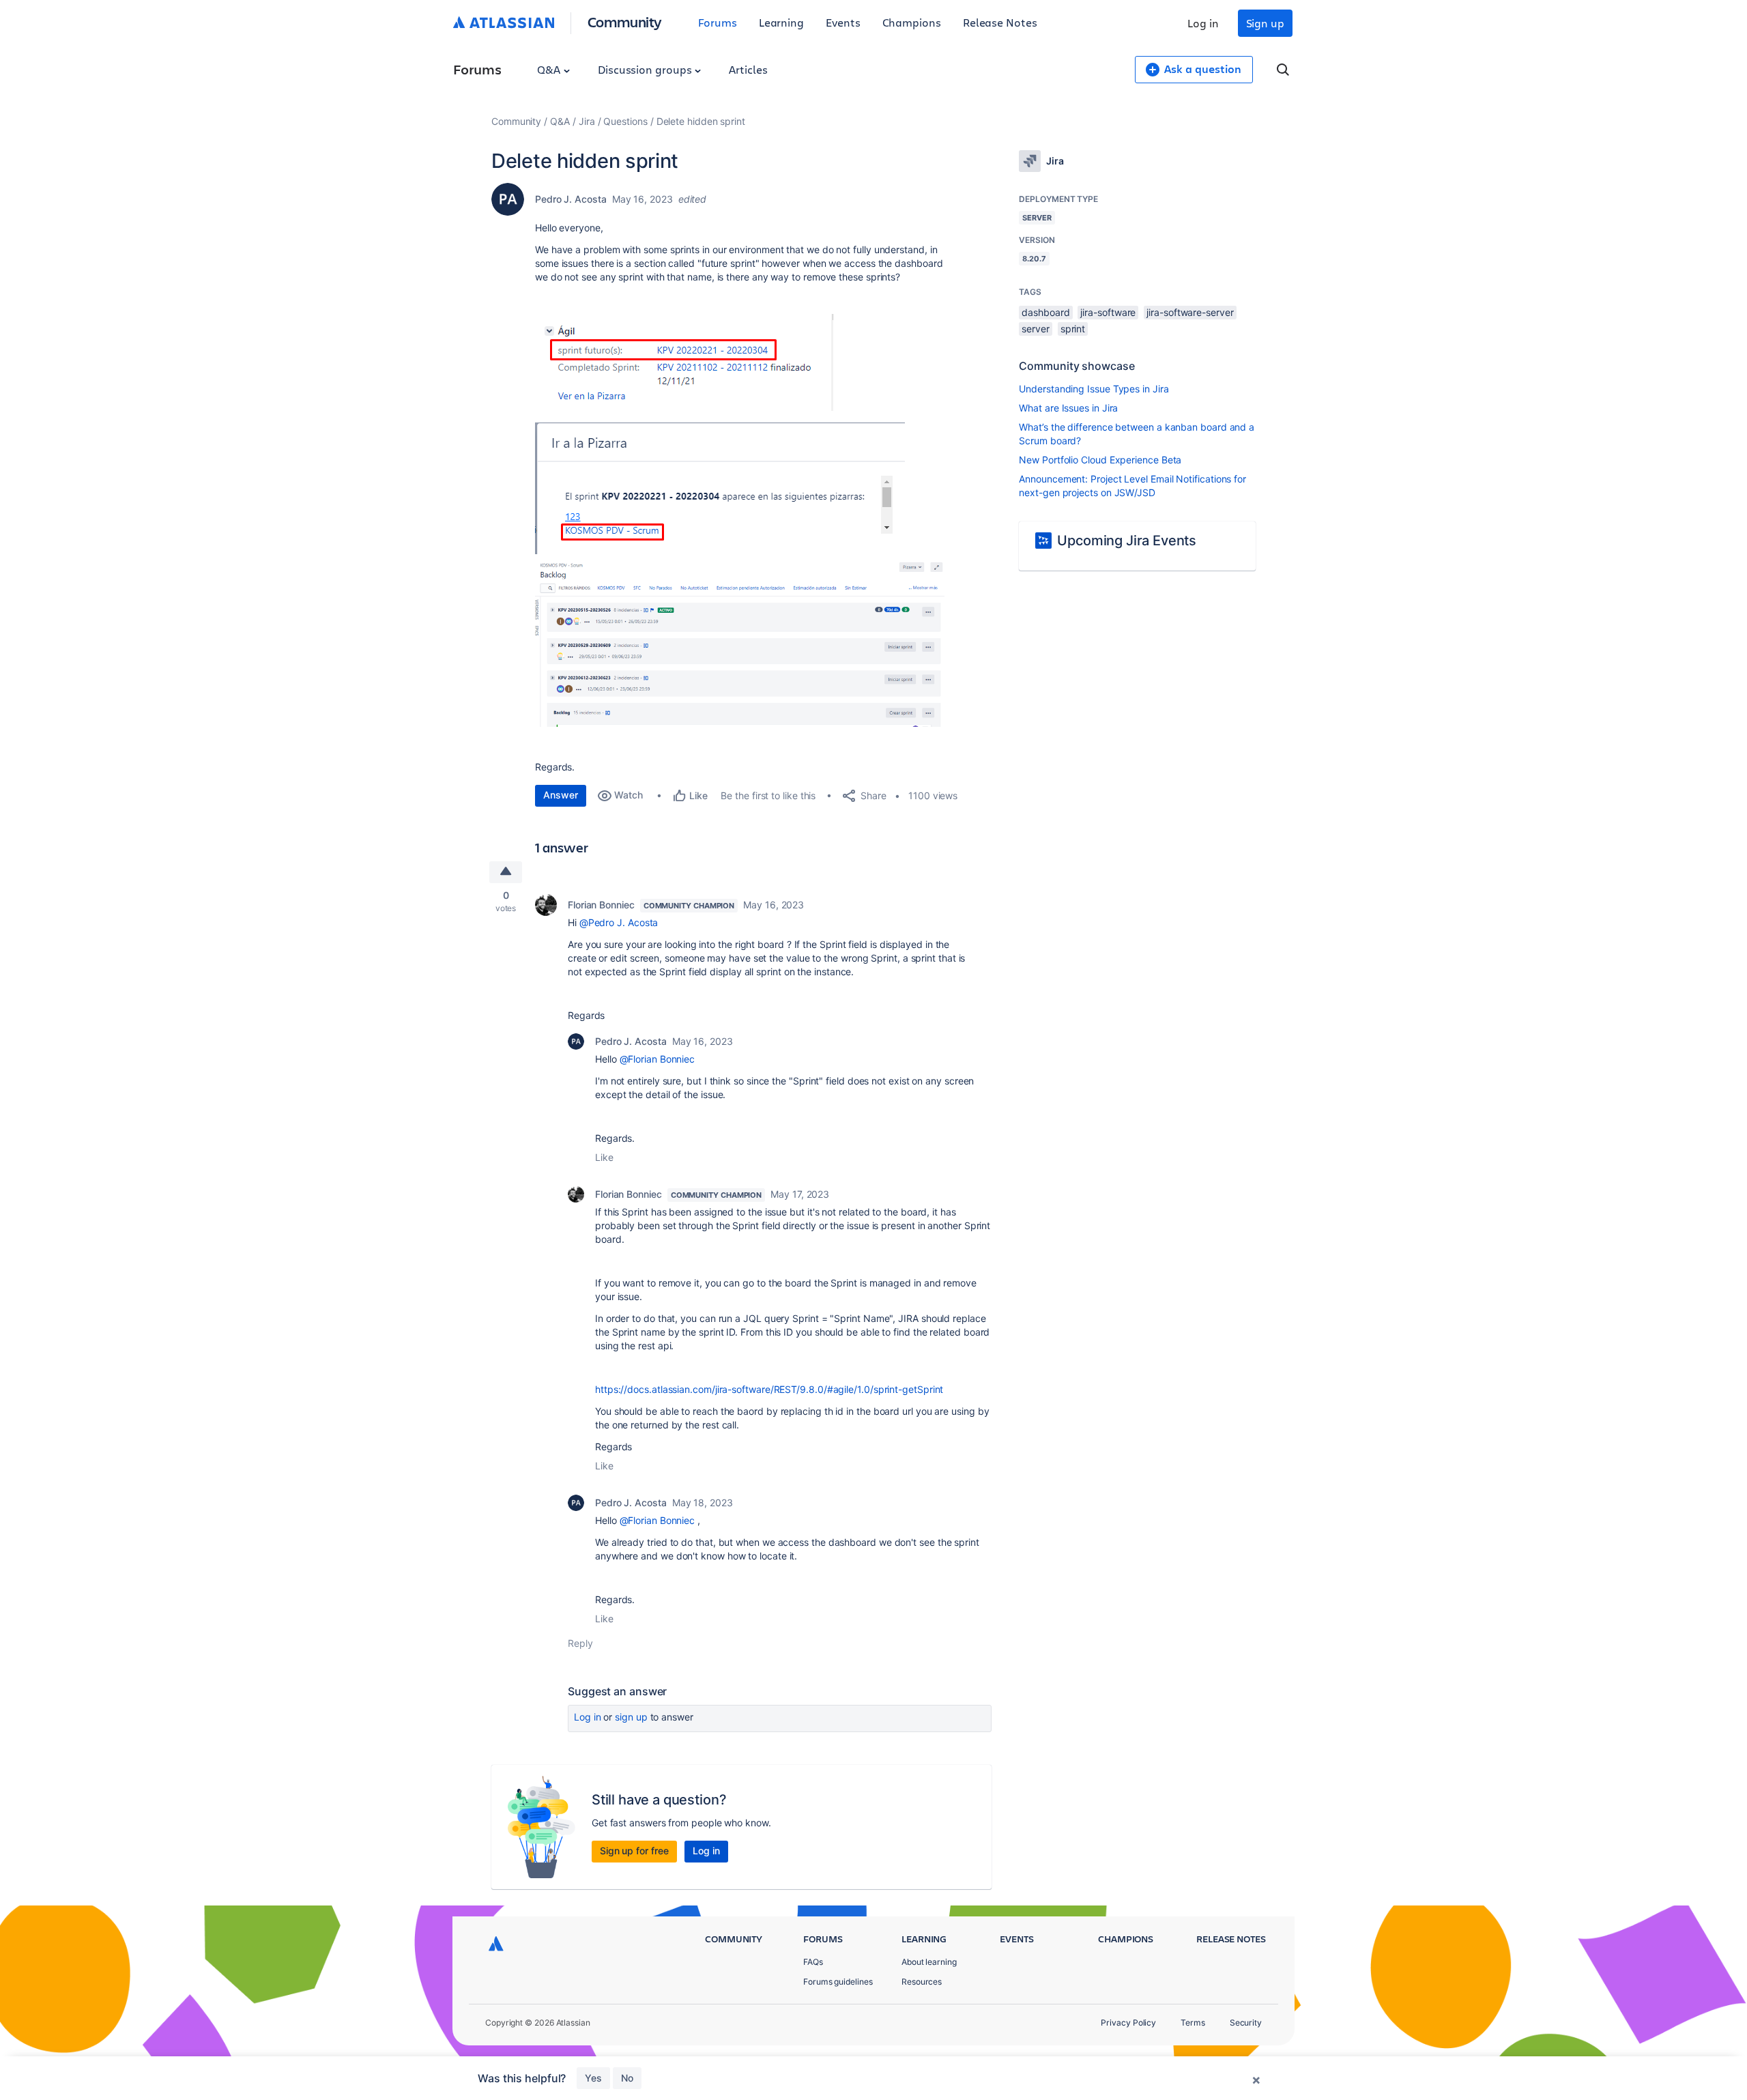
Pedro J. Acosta (571, 199)
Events (843, 22)
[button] (684, 362)
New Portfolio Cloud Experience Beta (1100, 460)
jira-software (1108, 312)
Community (625, 21)
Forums (718, 22)
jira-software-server (1190, 312)
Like (604, 1157)
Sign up (1265, 23)
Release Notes (1000, 22)
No (627, 2078)
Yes (593, 2078)
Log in (1203, 23)
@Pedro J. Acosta (619, 922)
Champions (912, 22)
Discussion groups (646, 69)
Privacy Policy (1128, 2023)
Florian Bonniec (601, 905)
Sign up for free (634, 1851)
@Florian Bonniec (658, 1059)
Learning (781, 22)
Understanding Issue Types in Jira (1094, 389)
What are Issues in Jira (1068, 408)
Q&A (550, 69)
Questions (625, 121)
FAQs (813, 1962)
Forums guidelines (838, 1982)
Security (1246, 2023)
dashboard (1045, 312)
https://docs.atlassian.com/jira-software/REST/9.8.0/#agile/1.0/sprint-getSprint (769, 1389)
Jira (587, 121)
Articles (748, 69)
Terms (1193, 2023)
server (1036, 329)
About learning (929, 1962)
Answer (561, 795)
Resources (922, 1982)
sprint (1073, 329)
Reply (580, 1643)
